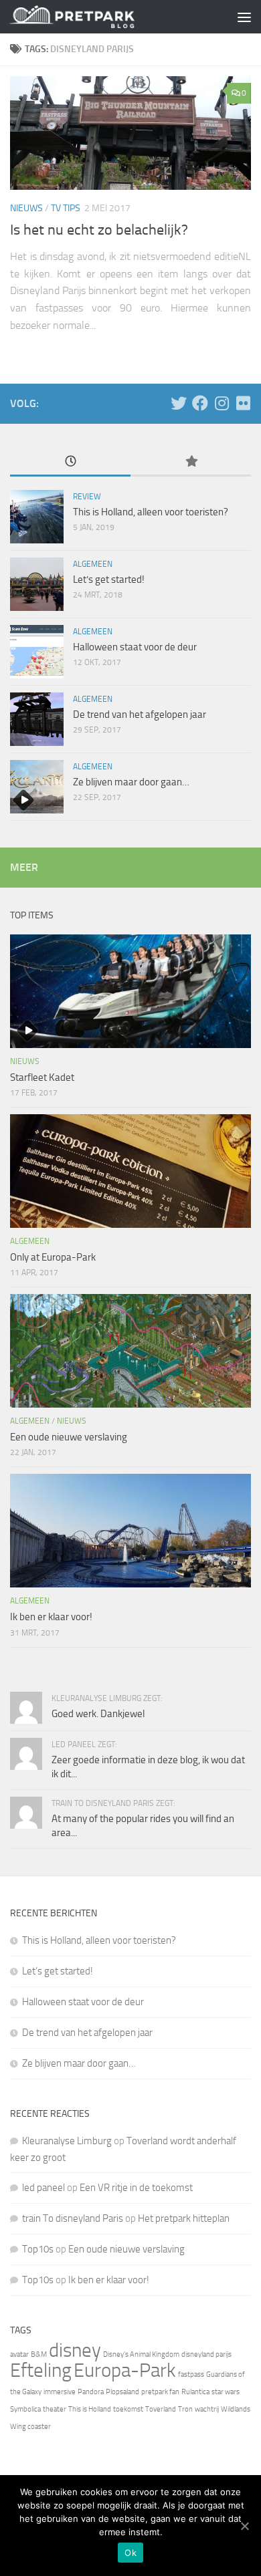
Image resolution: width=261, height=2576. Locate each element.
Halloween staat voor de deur (135, 647)
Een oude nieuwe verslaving (69, 1437)
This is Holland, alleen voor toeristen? (151, 512)
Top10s (38, 2249)
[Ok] (244, 2526)
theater (55, 2409)
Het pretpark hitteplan (184, 2218)
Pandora (91, 2392)
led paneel (43, 2188)
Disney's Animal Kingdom (141, 2354)
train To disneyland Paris (73, 2218)
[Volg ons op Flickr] (243, 403)
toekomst (128, 2409)
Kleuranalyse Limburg (67, 2141)
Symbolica (25, 2409)
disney (75, 2350)
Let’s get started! (109, 579)
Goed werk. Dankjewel (98, 1714)
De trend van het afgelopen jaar (140, 715)
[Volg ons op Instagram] (222, 403)
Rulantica (195, 2392)
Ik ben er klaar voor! (51, 1617)
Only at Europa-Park (53, 1257)
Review (87, 497)
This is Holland (90, 2409)
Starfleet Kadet (42, 1077)
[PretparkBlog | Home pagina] (92, 17)
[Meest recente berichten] (70, 462)
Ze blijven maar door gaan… (131, 782)
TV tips (66, 208)
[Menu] (244, 17)
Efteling (41, 2370)
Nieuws (26, 208)
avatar (19, 2354)
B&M (39, 2354)
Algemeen (93, 564)
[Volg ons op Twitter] (179, 403)
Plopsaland (122, 2392)
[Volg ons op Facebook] (200, 403)
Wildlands (236, 2409)
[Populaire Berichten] (191, 462)
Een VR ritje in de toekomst (136, 2188)
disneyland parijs (206, 2354)
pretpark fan (160, 2392)
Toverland (161, 2409)
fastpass (191, 2374)
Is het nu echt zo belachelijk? (99, 230)
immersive (60, 2392)
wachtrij (207, 2409)
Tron (185, 2409)
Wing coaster (30, 2427)
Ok (130, 2553)
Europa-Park (125, 2370)
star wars (226, 2392)
